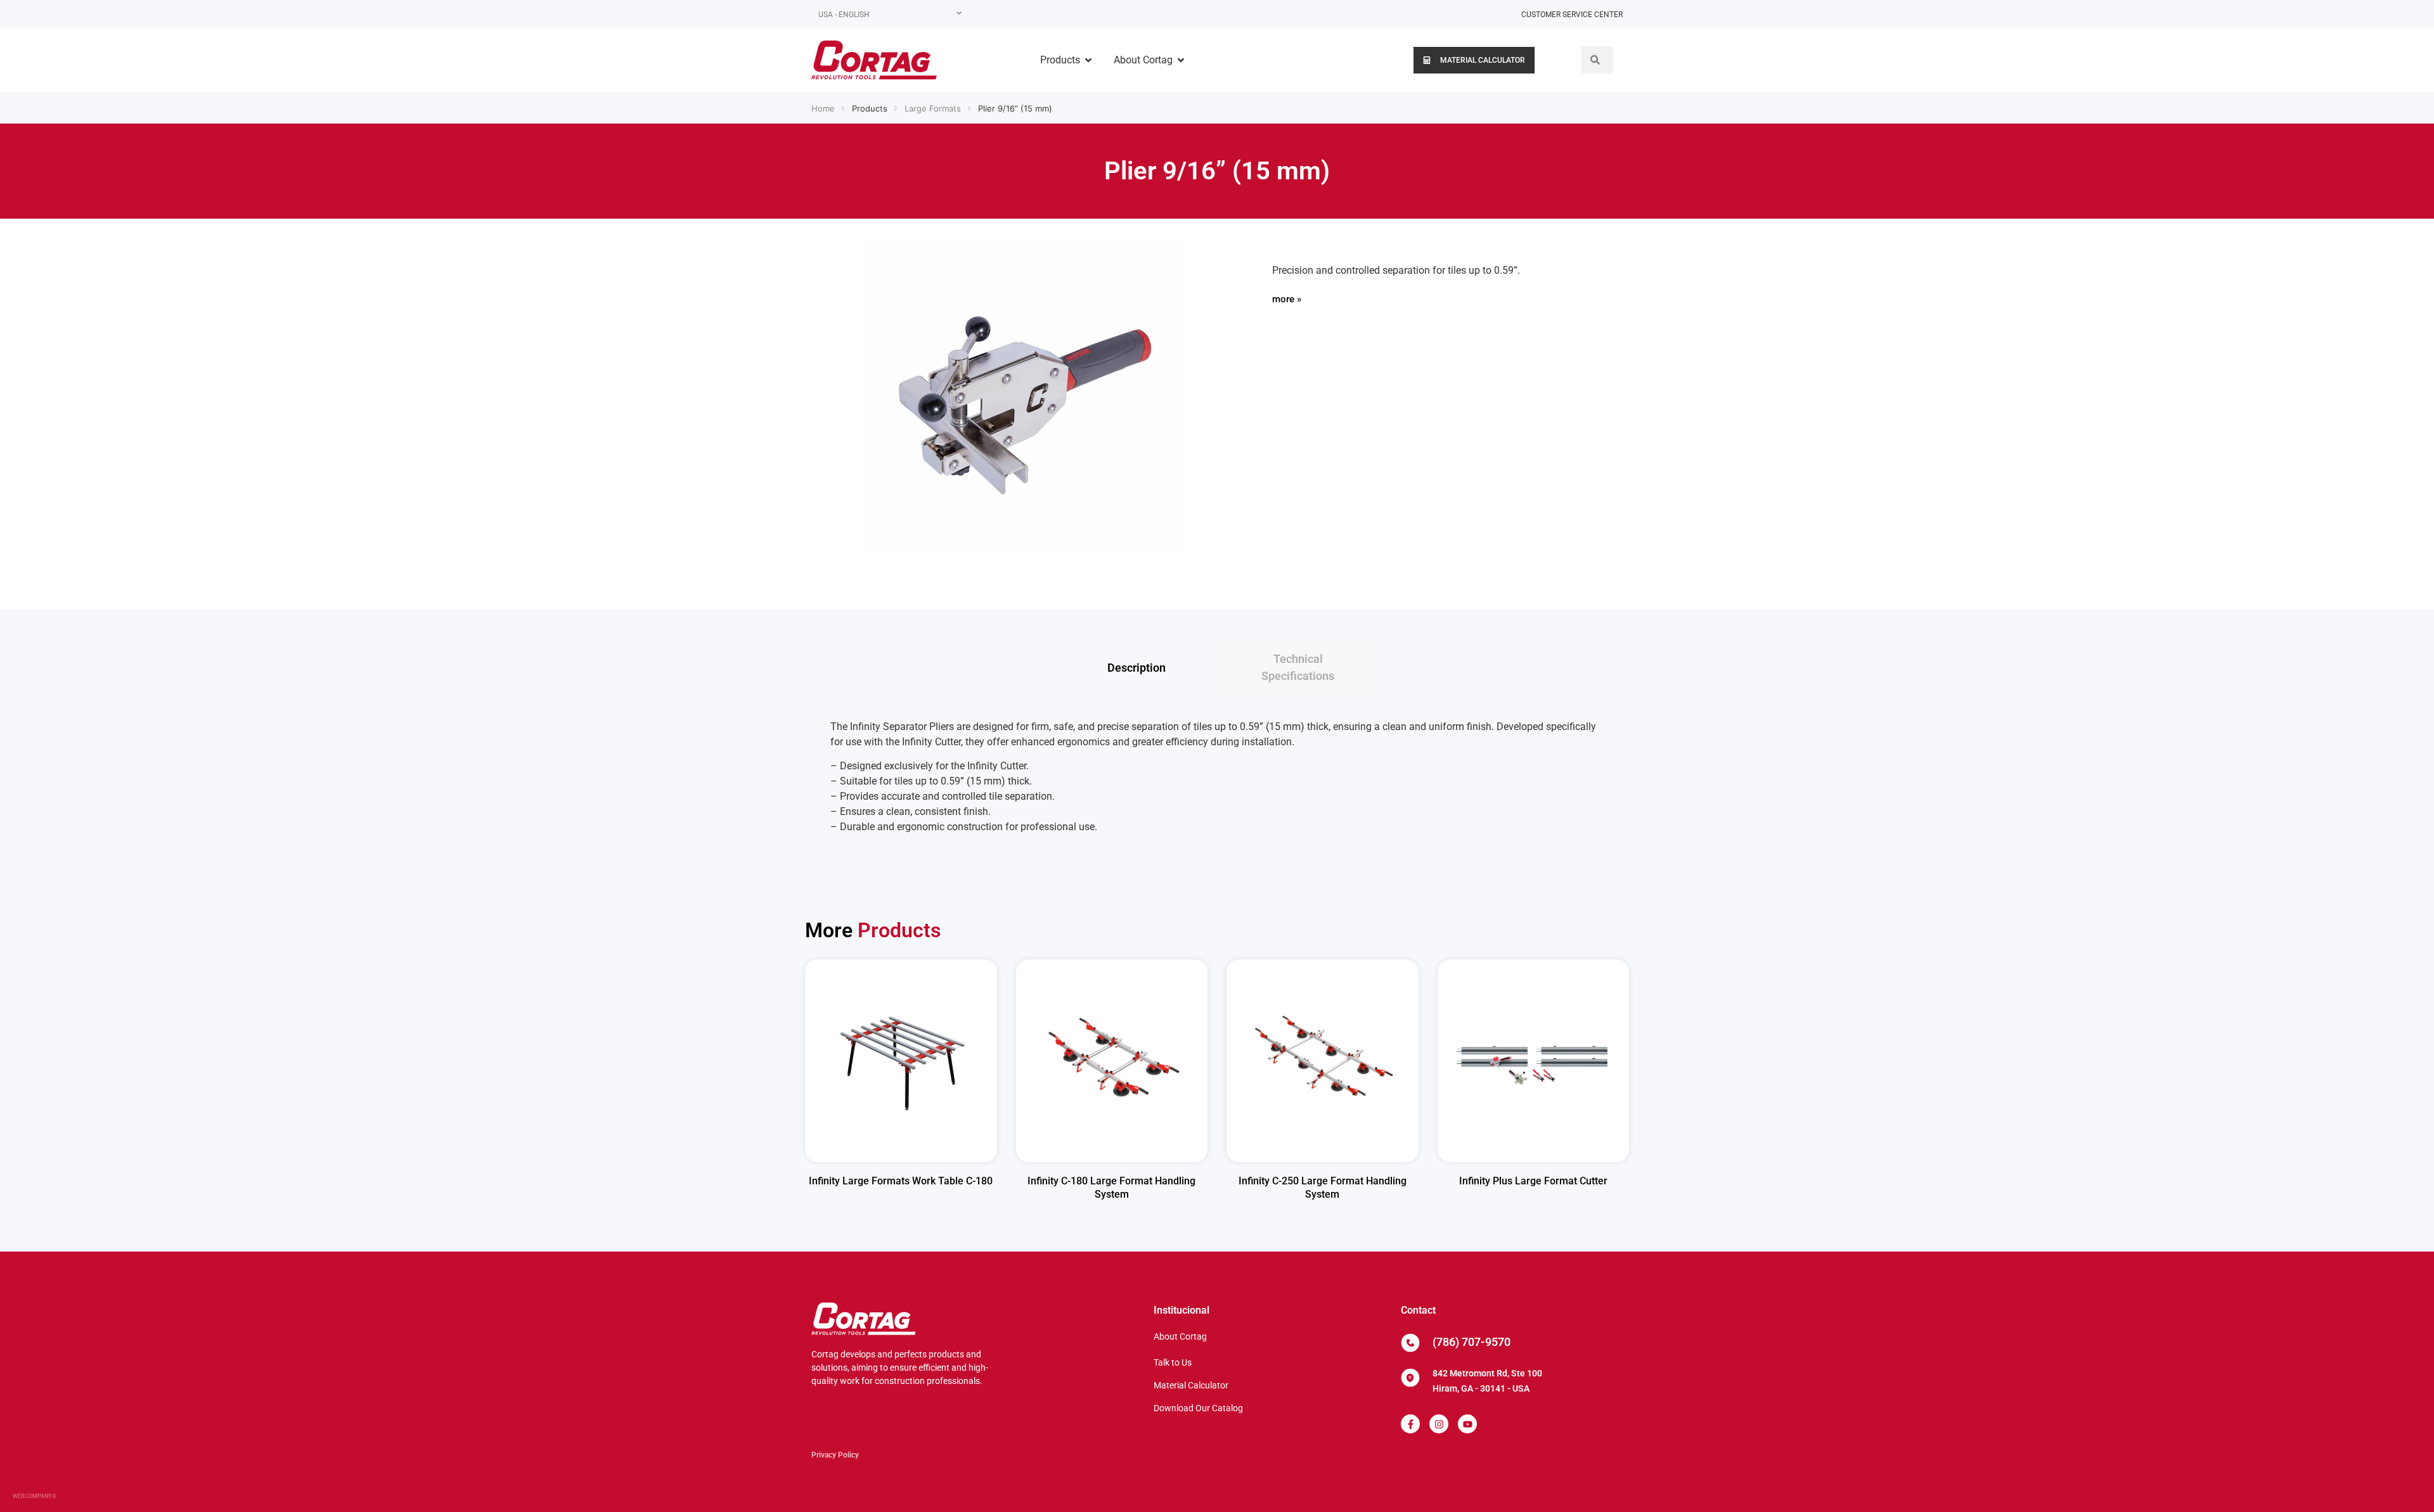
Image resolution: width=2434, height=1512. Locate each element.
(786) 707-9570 (1471, 1342)
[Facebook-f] (1410, 1424)
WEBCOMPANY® (35, 1496)
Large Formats (933, 108)
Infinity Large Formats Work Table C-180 (901, 1181)
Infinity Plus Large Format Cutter (1533, 1181)
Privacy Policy (835, 1455)
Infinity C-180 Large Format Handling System (1111, 1188)
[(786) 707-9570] (1410, 1343)
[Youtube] (1467, 1424)
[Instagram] (1439, 1424)
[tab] (1136, 667)
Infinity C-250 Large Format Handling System (1323, 1188)
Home (823, 108)
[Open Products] (1088, 60)
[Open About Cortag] (1181, 60)
